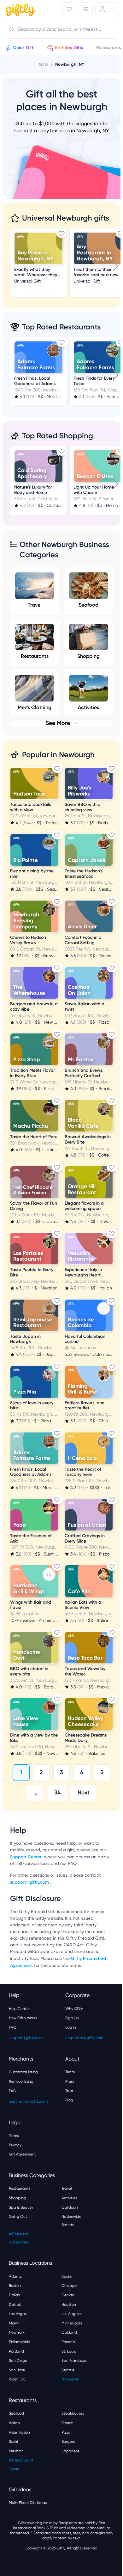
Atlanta (16, 2276)
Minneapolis (72, 2323)
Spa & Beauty (21, 2207)
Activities (69, 2198)
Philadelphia (20, 2342)
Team (70, 2072)
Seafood (88, 605)
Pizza (66, 2432)
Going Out (18, 2217)
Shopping (88, 656)
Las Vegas (18, 2314)
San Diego (18, 2361)
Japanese (70, 2451)
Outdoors (70, 2207)
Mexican (16, 2451)
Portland (16, 2351)
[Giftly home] (20, 10)
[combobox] (61, 30)
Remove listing (21, 2081)
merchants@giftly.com (28, 2101)
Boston (15, 2286)
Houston (69, 2305)
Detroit (15, 2305)
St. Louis (69, 2351)
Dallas (14, 2295)
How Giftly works (23, 2018)
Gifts (44, 64)
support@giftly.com (30, 1882)
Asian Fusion (19, 2432)
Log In (71, 2027)
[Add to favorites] (61, 233)
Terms (14, 2136)
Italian (14, 2423)
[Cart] (86, 9)
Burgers (68, 2442)
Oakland (69, 2332)
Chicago (69, 2286)
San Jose (17, 2370)
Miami (14, 2323)
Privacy (15, 2145)
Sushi (13, 2442)
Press (70, 2081)
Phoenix (68, 2342)
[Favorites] (69, 9)
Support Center (26, 1857)
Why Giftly (74, 2009)
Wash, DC (18, 2379)
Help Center (19, 2009)
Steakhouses (73, 2413)
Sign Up (72, 2018)
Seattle (68, 2370)
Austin (67, 2276)
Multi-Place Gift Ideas (28, 2503)
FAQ (13, 2027)
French (67, 2423)
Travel (35, 605)
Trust (69, 2091)
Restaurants (35, 656)
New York (17, 2332)
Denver (68, 2295)
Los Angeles (72, 2314)
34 (57, 1793)
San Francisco (74, 2361)
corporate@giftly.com (84, 2038)
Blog (69, 2100)
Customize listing (23, 2072)
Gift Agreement (22, 2154)
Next (84, 1793)
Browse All (70, 2379)
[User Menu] (107, 9)
